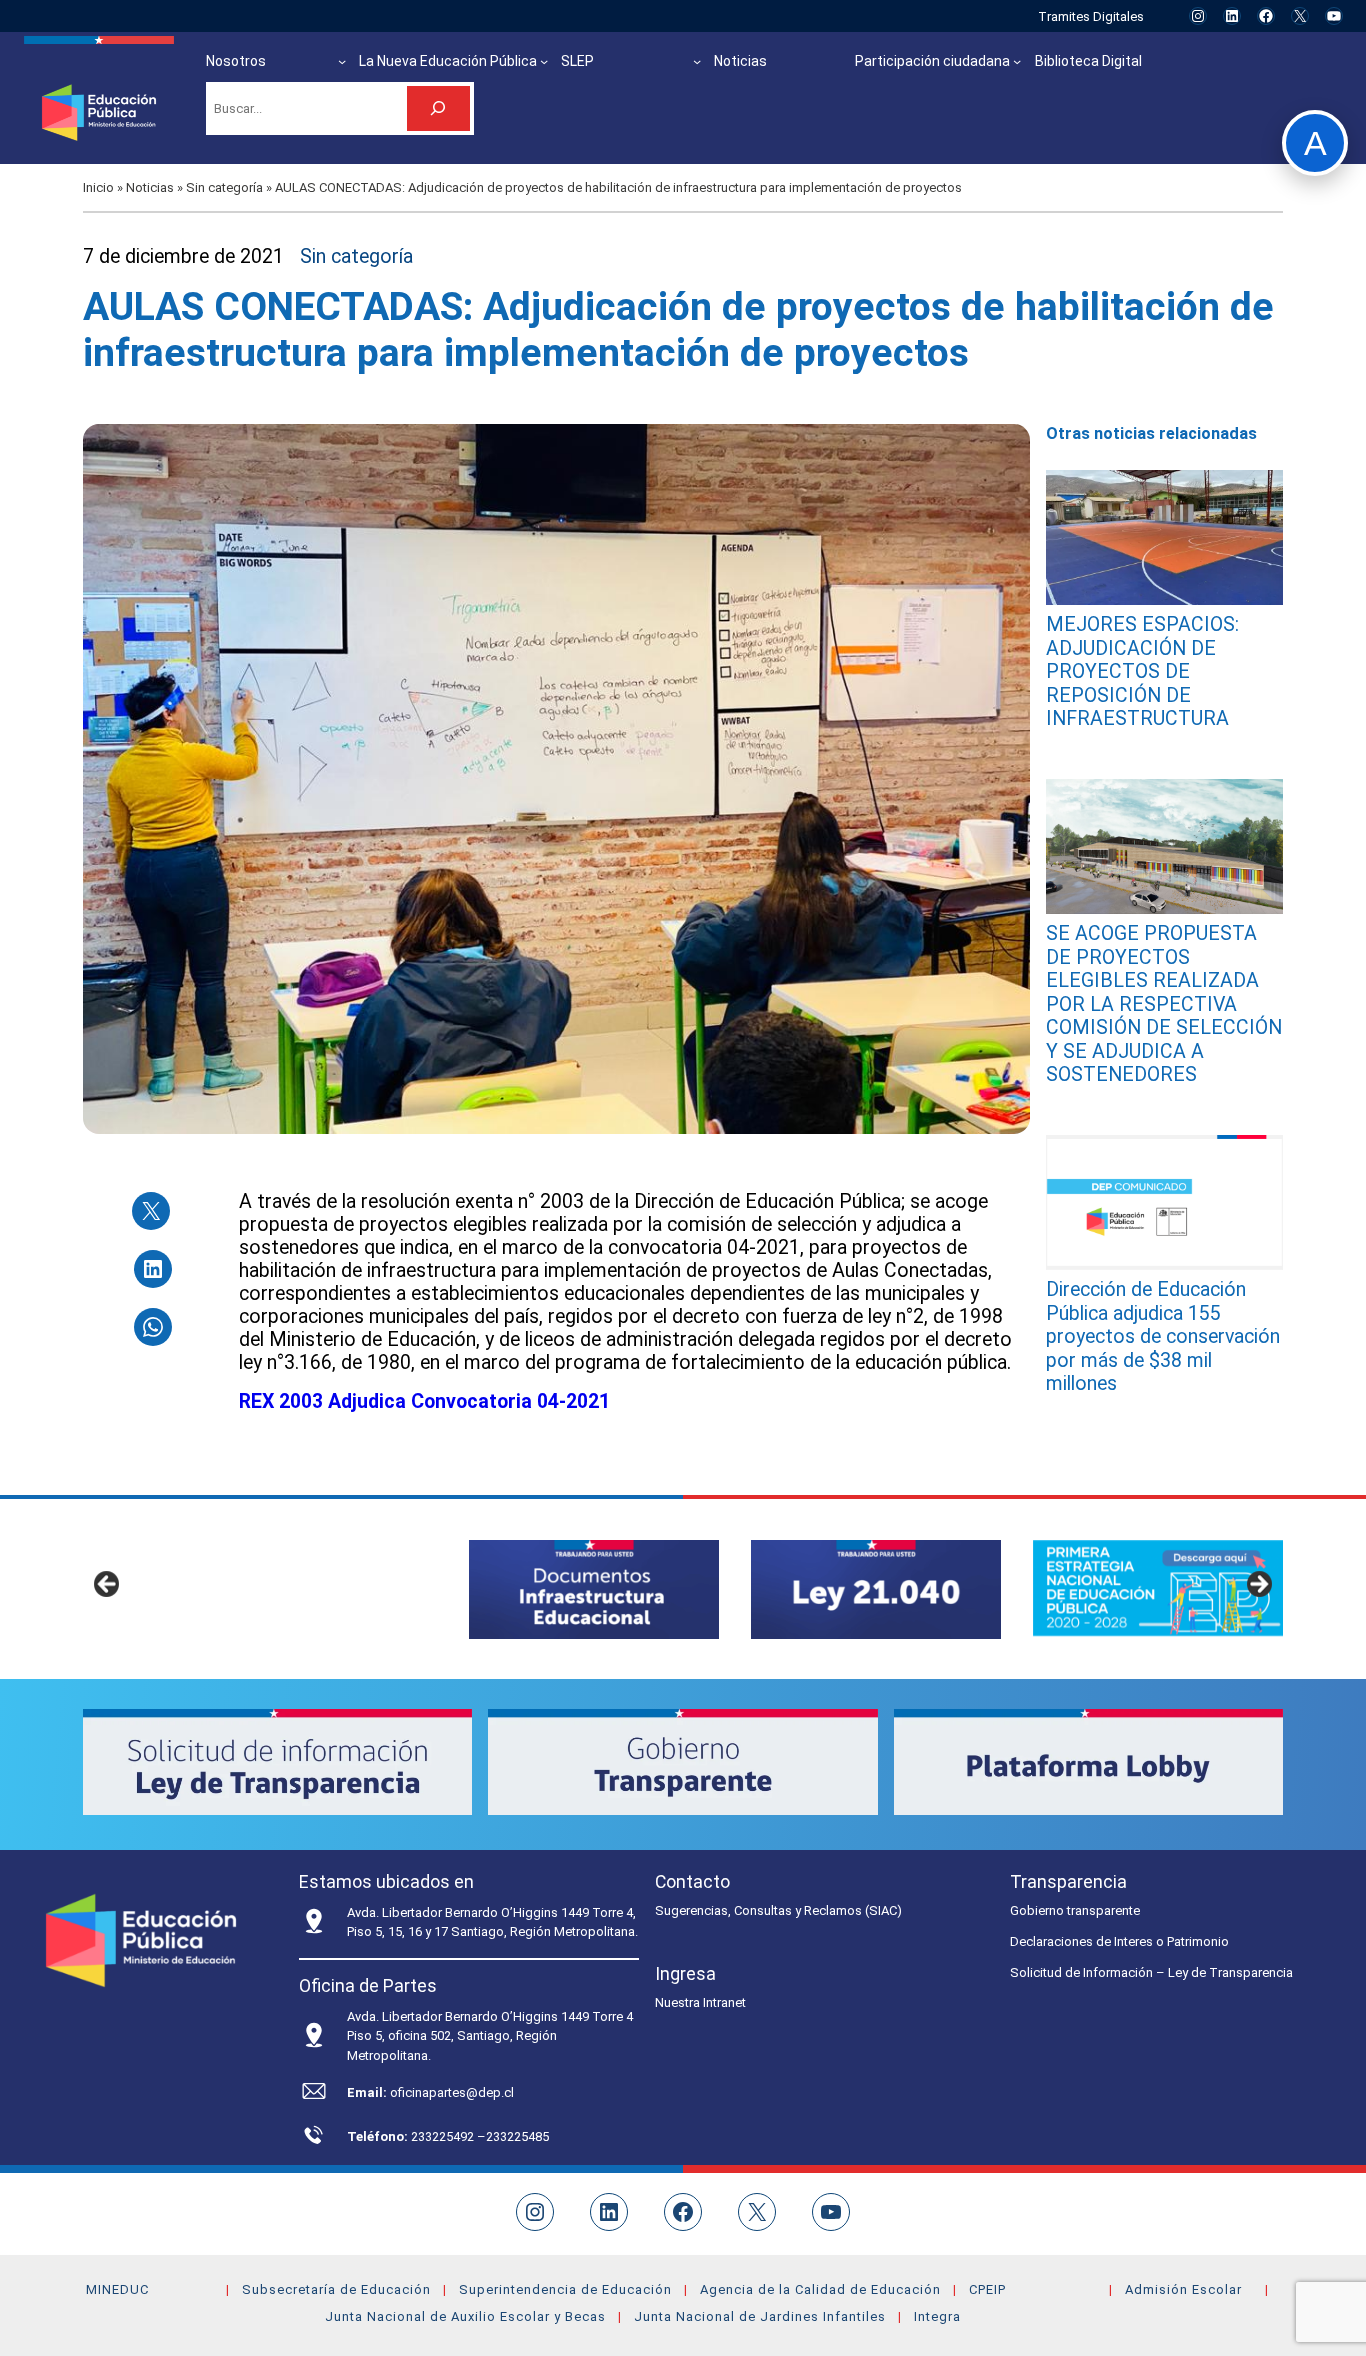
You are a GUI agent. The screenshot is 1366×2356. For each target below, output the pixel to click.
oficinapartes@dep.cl (452, 2092)
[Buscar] (438, 108)
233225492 (444, 2136)
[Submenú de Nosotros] (342, 61)
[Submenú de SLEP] (697, 61)
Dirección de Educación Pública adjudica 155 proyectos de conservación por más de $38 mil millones (1163, 1336)
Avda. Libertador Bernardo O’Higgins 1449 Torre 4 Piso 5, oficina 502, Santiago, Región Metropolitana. (490, 2036)
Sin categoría (224, 187)
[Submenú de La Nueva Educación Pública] (544, 61)
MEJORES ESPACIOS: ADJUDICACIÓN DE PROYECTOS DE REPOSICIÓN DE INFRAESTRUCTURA (1142, 671)
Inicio (98, 187)
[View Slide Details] (594, 1589)
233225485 (517, 2136)
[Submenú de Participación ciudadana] (1017, 61)
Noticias (150, 187)
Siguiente (1258, 1585)
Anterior (108, 1585)
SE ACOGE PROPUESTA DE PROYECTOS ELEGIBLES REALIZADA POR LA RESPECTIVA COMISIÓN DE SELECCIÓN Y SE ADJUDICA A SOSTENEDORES (1164, 1004)
